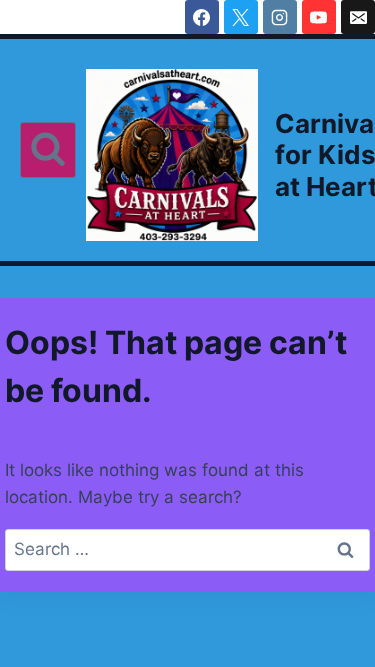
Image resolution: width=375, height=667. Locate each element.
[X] (241, 17)
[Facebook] (202, 17)
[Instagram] (280, 17)
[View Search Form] (48, 150)
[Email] (358, 17)
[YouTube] (319, 17)
